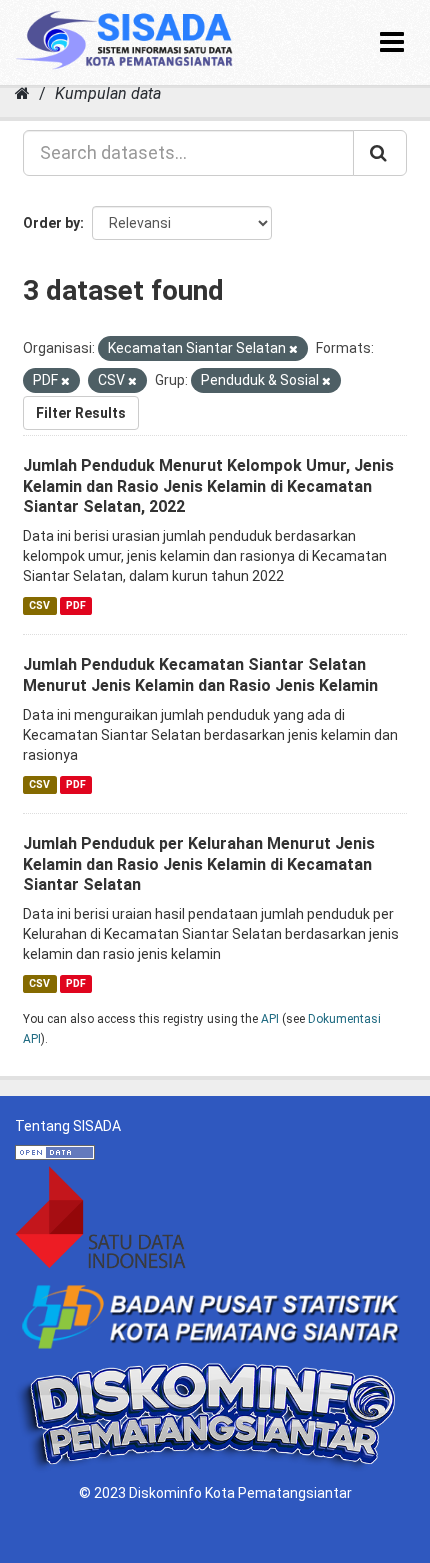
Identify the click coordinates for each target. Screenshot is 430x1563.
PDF (76, 605)
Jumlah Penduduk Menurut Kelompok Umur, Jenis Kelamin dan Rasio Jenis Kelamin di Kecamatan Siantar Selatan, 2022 (208, 486)
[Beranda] (22, 93)
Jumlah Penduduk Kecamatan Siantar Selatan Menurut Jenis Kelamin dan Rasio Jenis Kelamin (200, 675)
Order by (51, 223)
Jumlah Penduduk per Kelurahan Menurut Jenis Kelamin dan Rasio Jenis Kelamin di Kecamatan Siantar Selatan (199, 864)
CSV (39, 605)
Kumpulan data (108, 93)
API (270, 1019)
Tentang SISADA (68, 1126)
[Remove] (293, 349)
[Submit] (380, 153)
